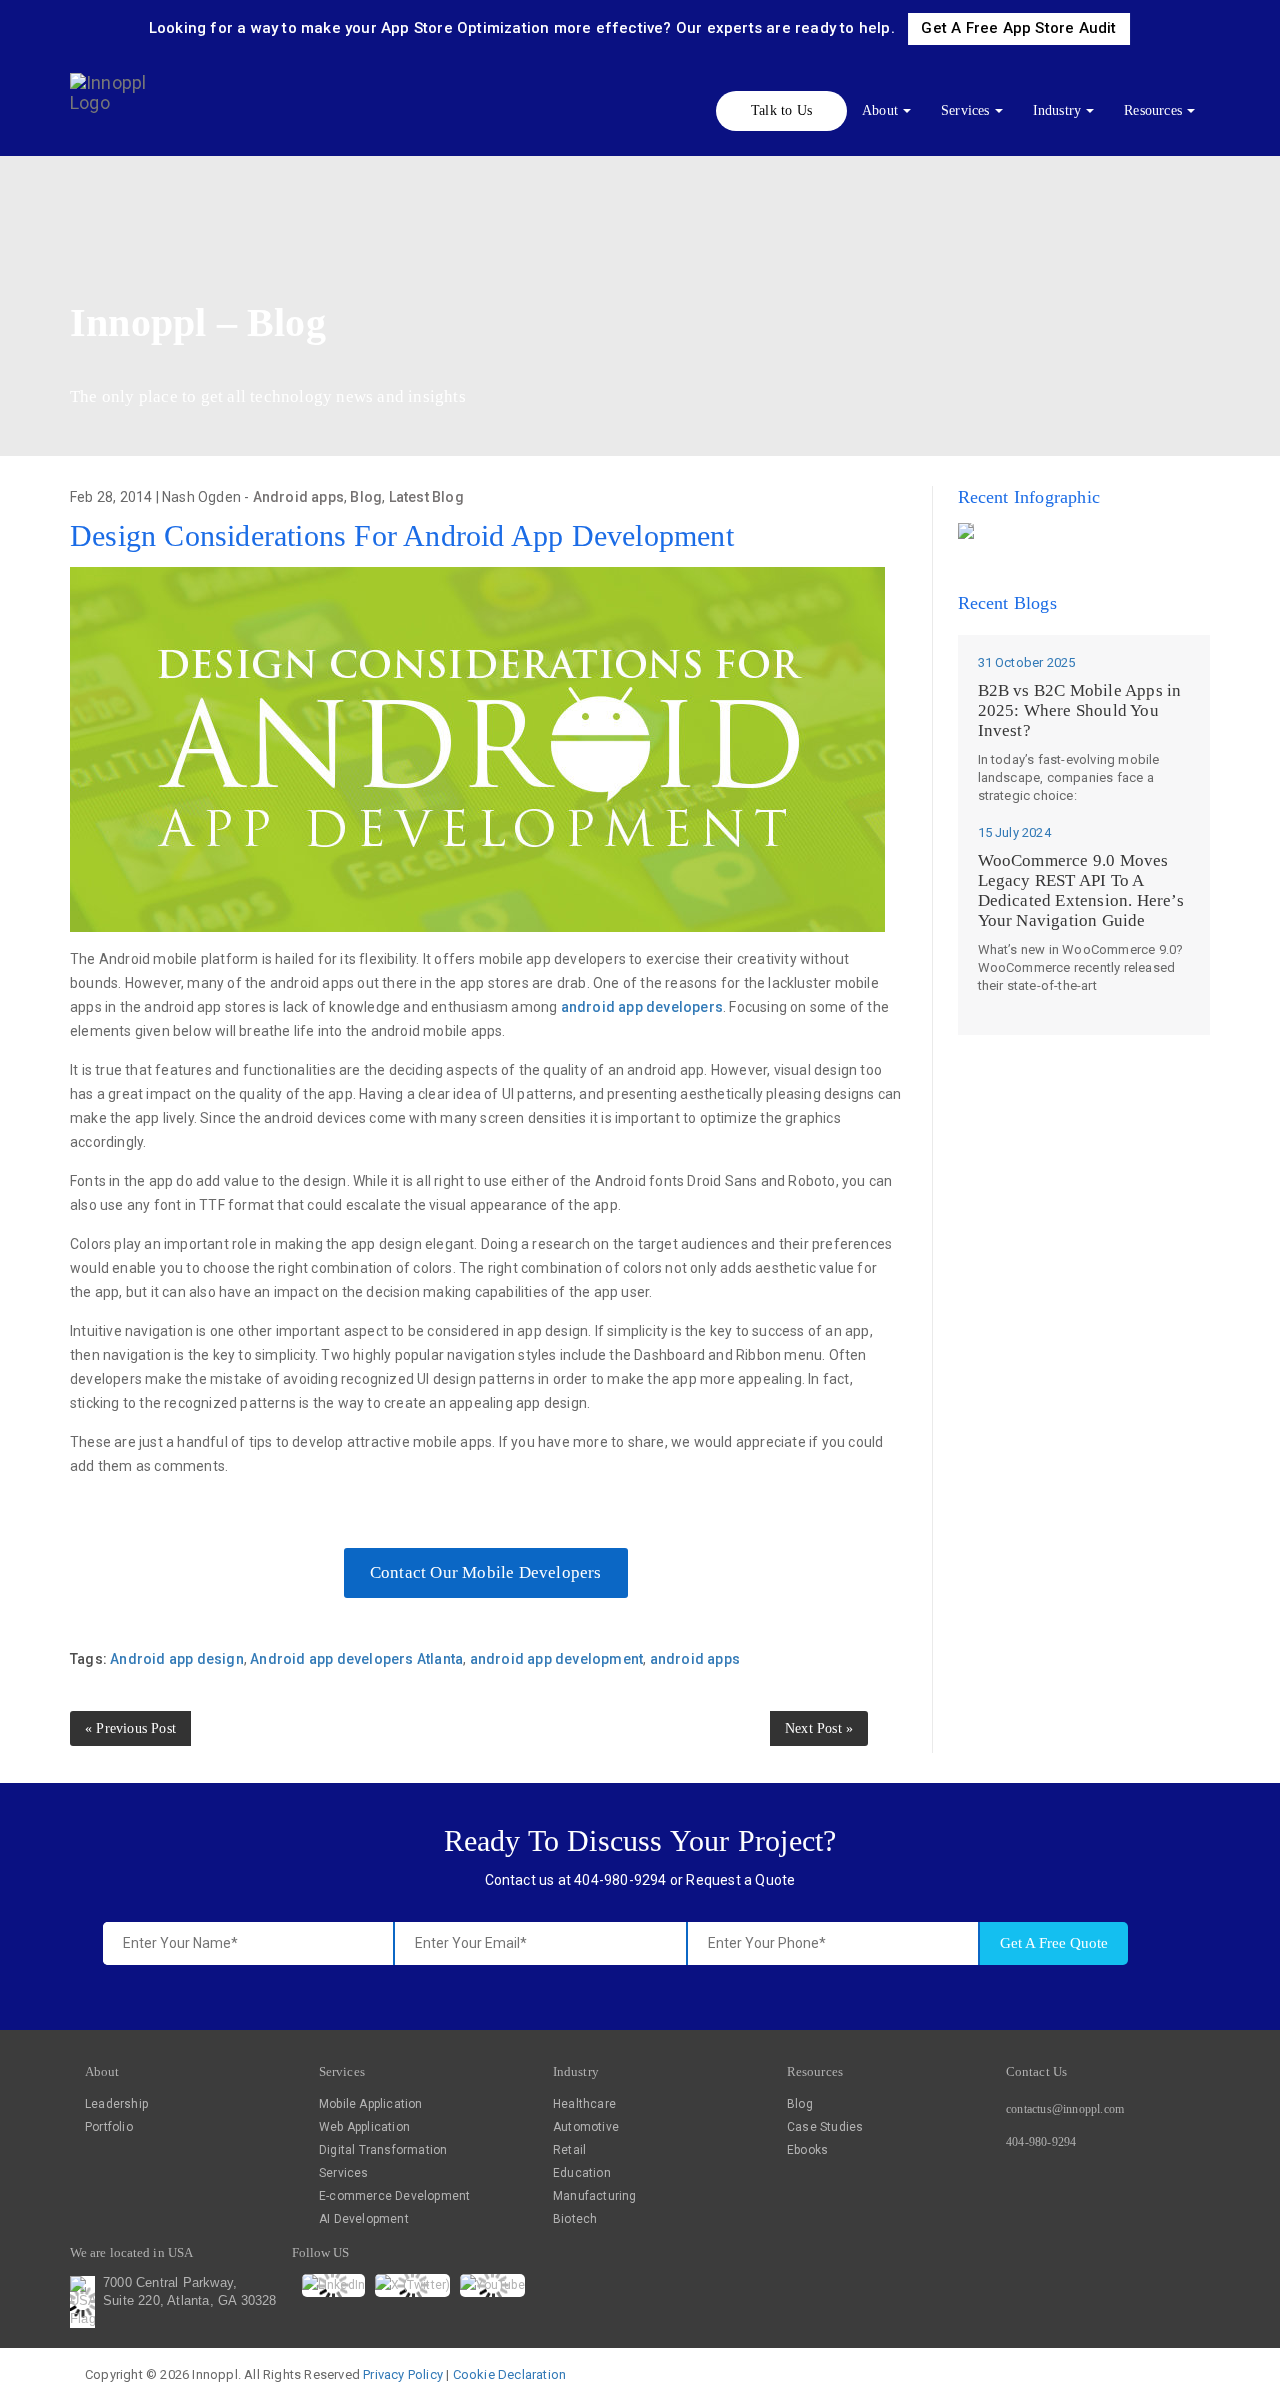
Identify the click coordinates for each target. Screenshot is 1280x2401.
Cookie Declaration (510, 2374)
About (880, 110)
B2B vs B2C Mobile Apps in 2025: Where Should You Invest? (1080, 710)
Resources (1153, 110)
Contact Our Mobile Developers (486, 1572)
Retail (569, 2150)
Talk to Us (781, 110)
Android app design (177, 1659)
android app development (557, 1659)
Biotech (575, 2219)
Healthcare (584, 2104)
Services (965, 110)
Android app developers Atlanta (356, 1659)
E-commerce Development (394, 2196)
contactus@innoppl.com (1065, 2109)
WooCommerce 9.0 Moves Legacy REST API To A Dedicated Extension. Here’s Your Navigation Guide (1081, 890)
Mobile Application (371, 2104)
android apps (695, 1659)
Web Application (364, 2127)
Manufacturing (595, 2196)
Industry (1057, 110)
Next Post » (819, 1728)
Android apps (298, 497)
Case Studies (825, 2127)
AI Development (364, 2219)
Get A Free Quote (1054, 1943)
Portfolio (109, 2127)
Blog (366, 497)
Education (582, 2173)
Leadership (116, 2104)
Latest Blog (426, 497)
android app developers (642, 1007)
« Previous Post (130, 1728)
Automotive (586, 2127)
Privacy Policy (403, 2374)
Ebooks (807, 2150)
